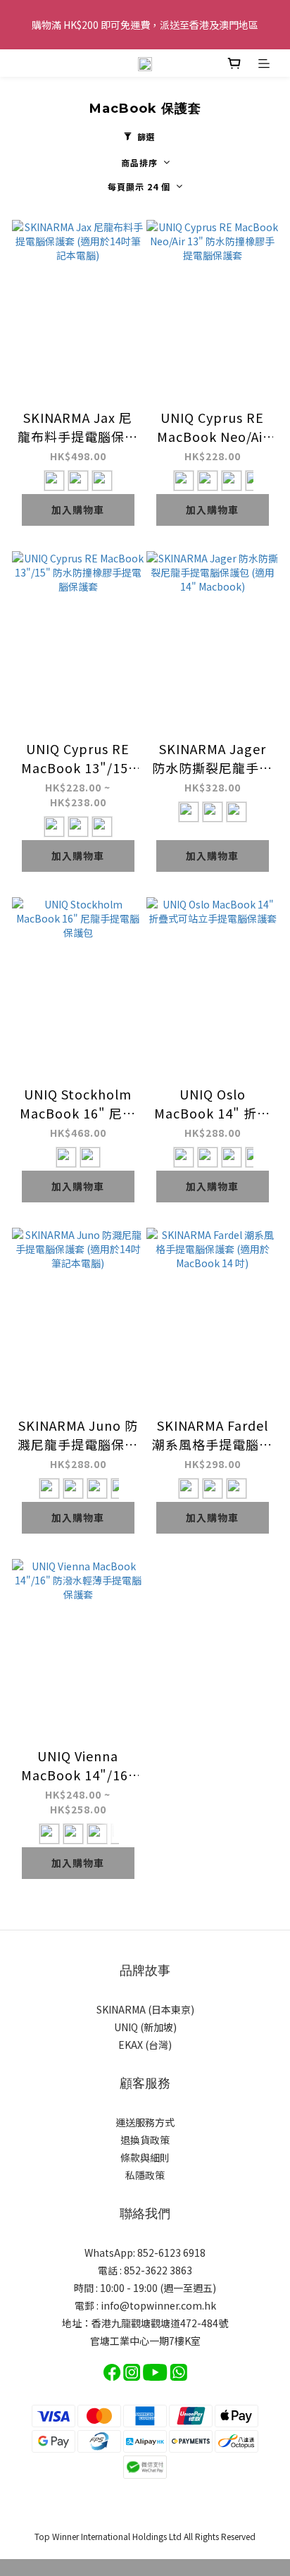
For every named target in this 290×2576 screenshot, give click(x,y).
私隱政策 (145, 2175)
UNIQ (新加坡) (145, 2027)
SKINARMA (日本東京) (145, 2009)
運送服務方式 (145, 2122)
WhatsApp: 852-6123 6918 (145, 2253)
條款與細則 (145, 2157)
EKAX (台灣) (145, 2045)
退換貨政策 (145, 2140)
